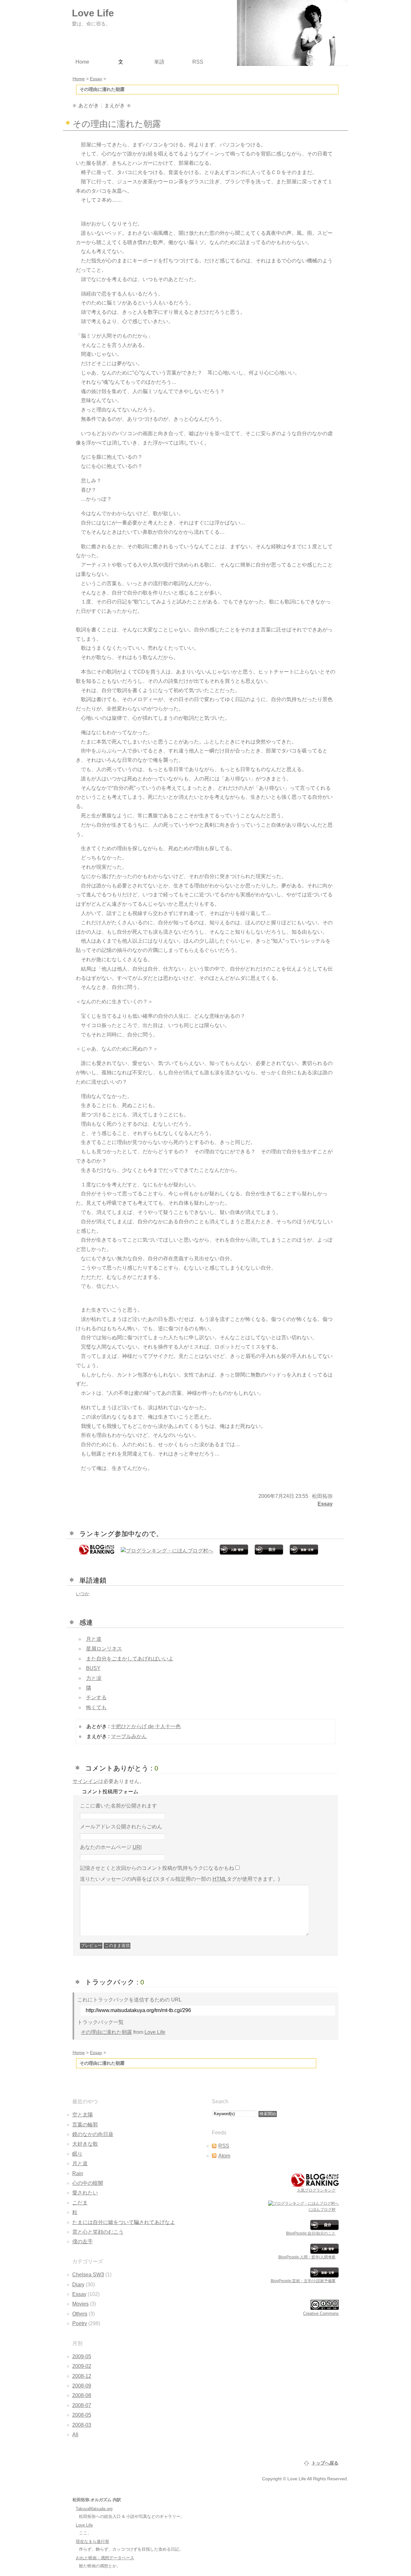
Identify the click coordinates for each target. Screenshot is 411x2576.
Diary (78, 2285)
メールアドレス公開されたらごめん (121, 1827)
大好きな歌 (85, 2144)
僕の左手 (83, 2242)
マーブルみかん (129, 1736)
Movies (80, 2304)
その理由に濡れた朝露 (106, 2032)
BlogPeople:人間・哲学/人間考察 (307, 2257)
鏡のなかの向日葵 (93, 2134)
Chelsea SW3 (88, 2275)
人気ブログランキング (316, 2190)
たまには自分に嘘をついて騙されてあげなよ (124, 2222)
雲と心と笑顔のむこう (98, 2232)
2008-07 (82, 2405)
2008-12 (82, 2376)
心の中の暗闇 (88, 2183)
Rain (78, 2173)
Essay (325, 1504)
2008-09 (82, 2386)
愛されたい (85, 2193)
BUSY (93, 1668)
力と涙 (94, 1678)
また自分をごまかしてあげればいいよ (130, 1659)
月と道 (94, 1639)
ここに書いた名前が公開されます (118, 1806)
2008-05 (82, 2415)
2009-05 (82, 2356)
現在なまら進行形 (92, 2541)
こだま (80, 2203)
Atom (224, 2156)
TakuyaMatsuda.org (94, 2509)
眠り (77, 2154)
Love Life (155, 2032)
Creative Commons (321, 2313)
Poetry (80, 2323)
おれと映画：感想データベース (105, 2558)
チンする (96, 1697)
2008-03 (82, 2425)
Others (80, 2314)
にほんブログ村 (322, 2210)
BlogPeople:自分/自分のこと (311, 2233)
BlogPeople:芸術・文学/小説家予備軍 (303, 2281)
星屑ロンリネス (104, 1649)
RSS (224, 2146)
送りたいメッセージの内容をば (180, 1879)
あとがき (89, 106)
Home (79, 2053)
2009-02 (82, 2366)
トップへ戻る (325, 2463)
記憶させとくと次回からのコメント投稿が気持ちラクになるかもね (157, 1868)
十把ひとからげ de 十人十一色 (146, 1726)
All (75, 2435)
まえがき (115, 106)
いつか (83, 1594)
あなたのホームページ (111, 1847)
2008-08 (82, 2395)
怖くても (96, 1707)
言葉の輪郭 (85, 2125)
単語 (159, 62)
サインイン (85, 1781)
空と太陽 (83, 2115)
